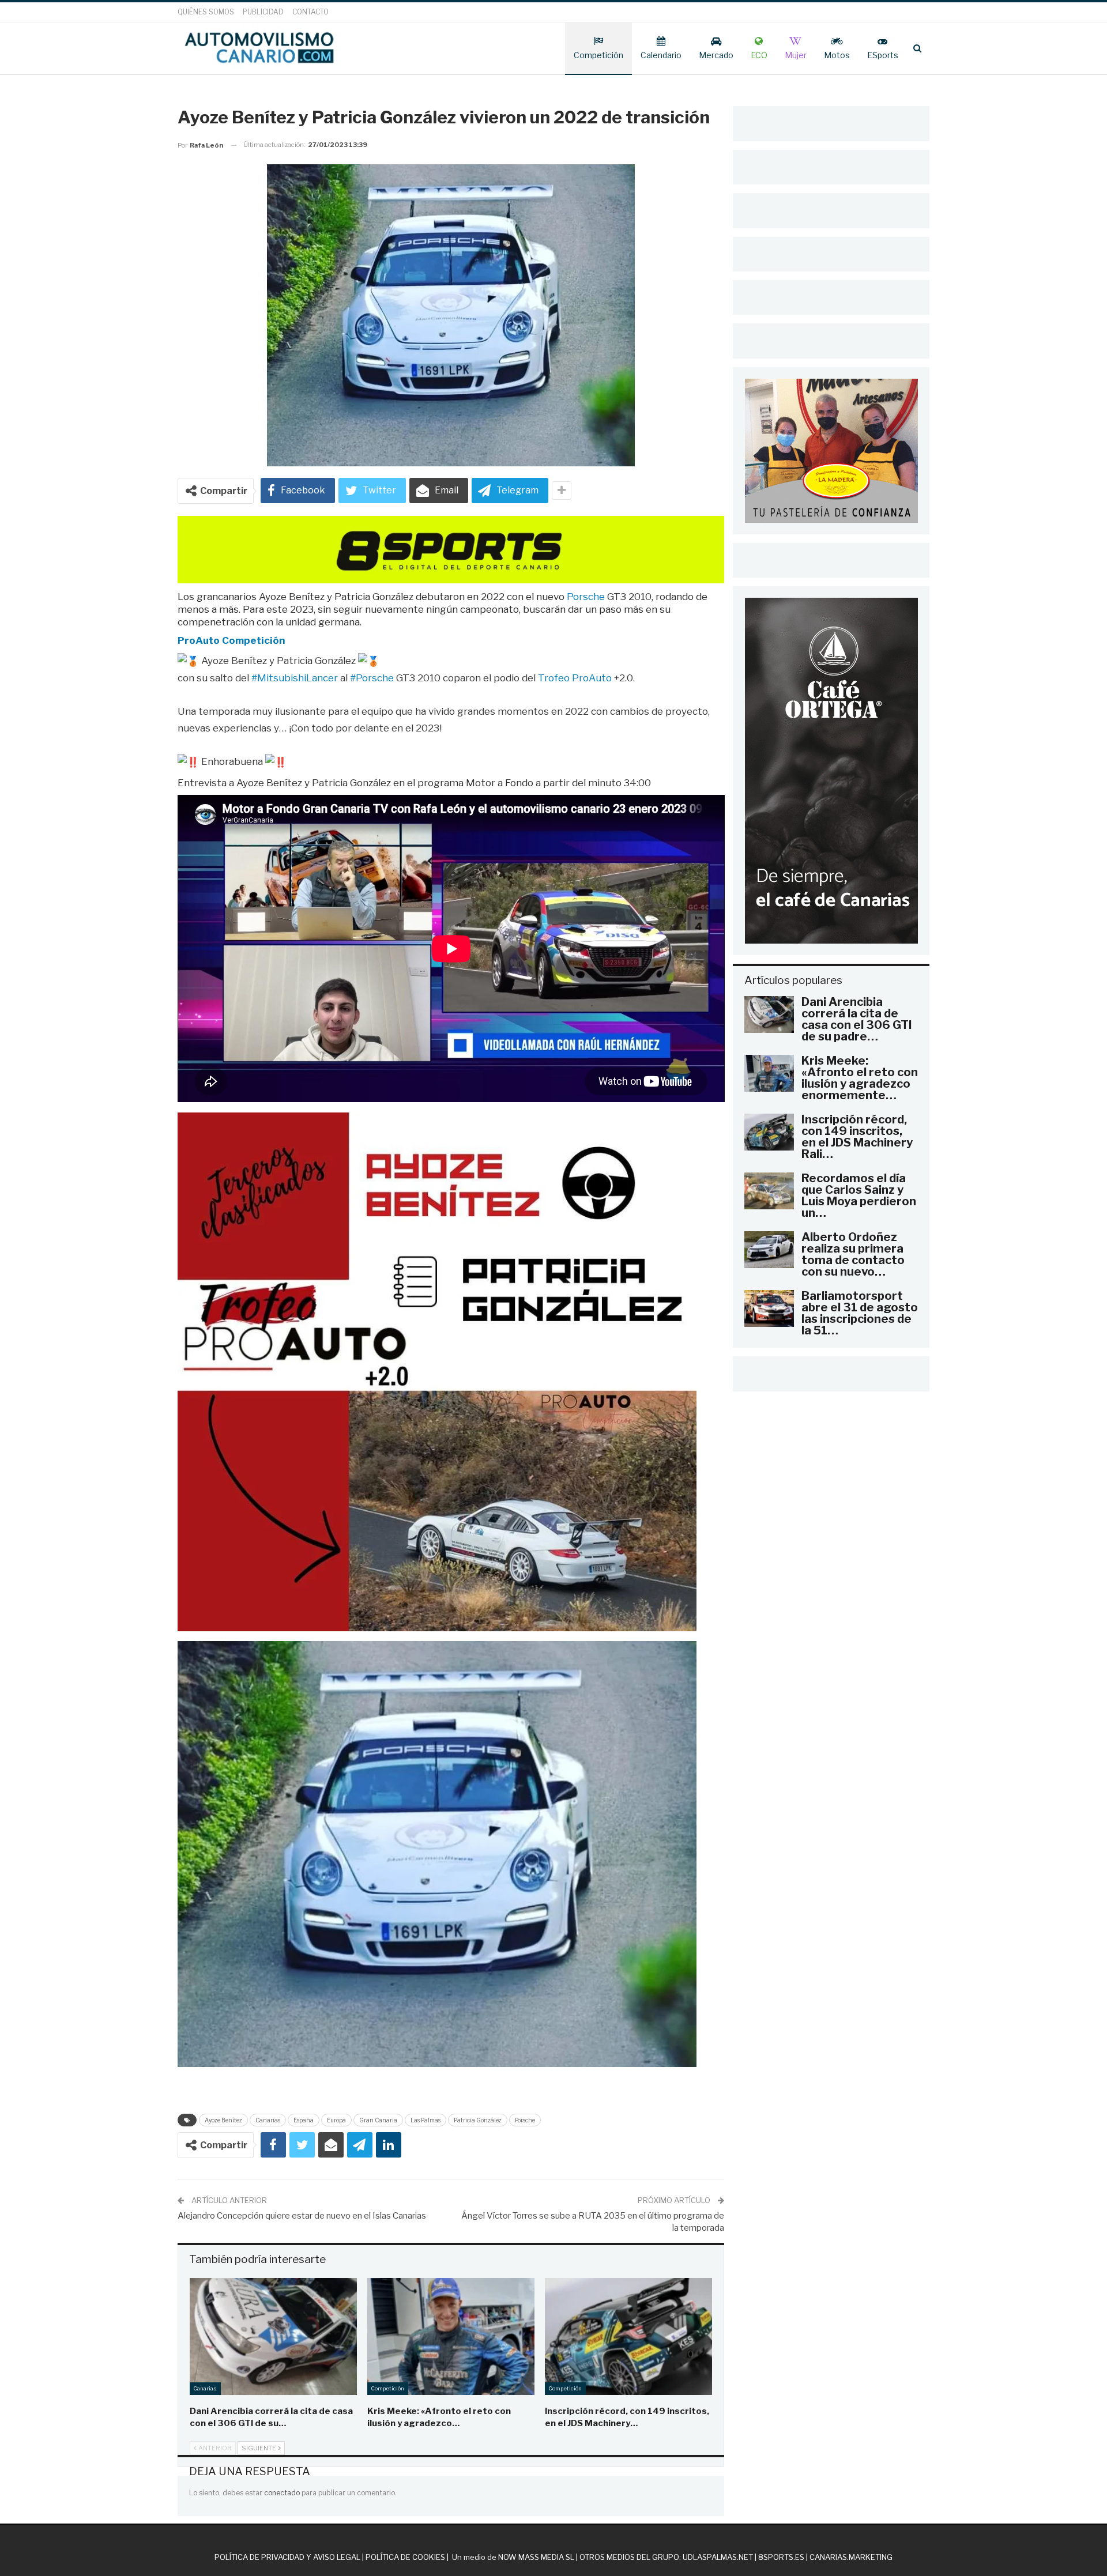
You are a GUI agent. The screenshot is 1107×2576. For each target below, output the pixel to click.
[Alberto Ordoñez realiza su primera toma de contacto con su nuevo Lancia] (769, 1250)
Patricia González (478, 2120)
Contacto (310, 12)
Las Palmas (426, 2120)
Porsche (525, 2120)
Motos (837, 55)
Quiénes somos (206, 12)
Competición (598, 55)
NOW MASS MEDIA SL (536, 2557)
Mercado (716, 55)
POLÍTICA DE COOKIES (405, 2557)
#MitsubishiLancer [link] (295, 678)
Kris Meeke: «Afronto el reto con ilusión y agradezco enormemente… (860, 1078)
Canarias (268, 2120)
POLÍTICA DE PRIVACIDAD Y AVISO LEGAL (287, 2557)
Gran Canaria (378, 2120)
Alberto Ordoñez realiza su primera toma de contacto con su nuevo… (853, 1254)
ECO (759, 55)
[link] (231, 640)
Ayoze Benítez (223, 2120)
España (304, 2120)
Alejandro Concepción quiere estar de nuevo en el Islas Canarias (302, 2216)
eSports (883, 55)
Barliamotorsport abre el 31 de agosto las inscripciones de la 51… (860, 1313)
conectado (282, 2493)
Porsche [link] (586, 597)
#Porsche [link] (372, 678)
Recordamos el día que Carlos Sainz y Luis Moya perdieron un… (859, 1195)
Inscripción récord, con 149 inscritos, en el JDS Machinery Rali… (857, 1137)
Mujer (796, 55)
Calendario (661, 55)
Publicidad (263, 12)
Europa (336, 2120)
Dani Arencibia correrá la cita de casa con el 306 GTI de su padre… (857, 1019)
